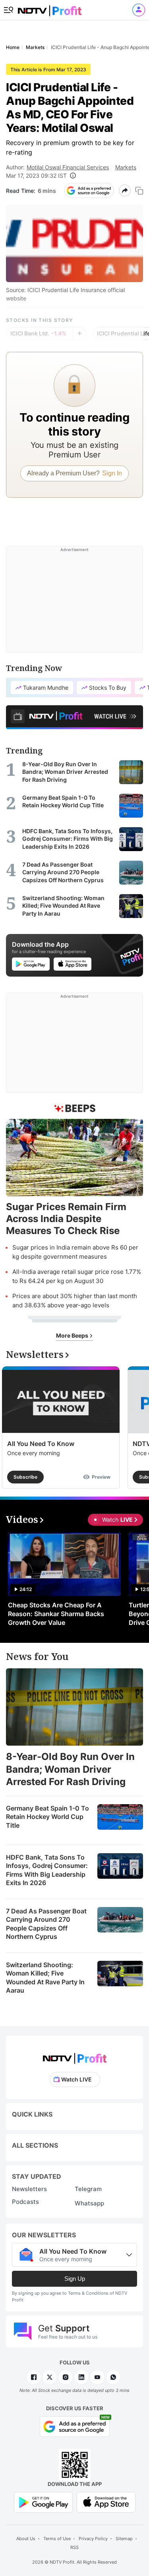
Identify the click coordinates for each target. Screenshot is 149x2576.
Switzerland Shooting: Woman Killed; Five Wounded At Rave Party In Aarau (45, 1978)
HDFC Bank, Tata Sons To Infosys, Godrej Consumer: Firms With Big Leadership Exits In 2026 (47, 1870)
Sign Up (75, 2279)
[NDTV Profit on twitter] (50, 2377)
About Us (26, 2539)
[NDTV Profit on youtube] (97, 2377)
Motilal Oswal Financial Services (68, 167)
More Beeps (73, 1335)
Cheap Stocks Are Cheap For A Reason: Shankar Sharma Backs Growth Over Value (56, 1614)
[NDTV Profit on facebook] (34, 2377)
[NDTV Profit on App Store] (106, 2502)
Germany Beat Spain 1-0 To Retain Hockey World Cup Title (47, 1817)
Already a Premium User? (74, 473)
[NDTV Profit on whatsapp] (113, 2377)
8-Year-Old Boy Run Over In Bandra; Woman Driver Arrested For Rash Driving (70, 1769)
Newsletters (29, 2189)
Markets (126, 167)
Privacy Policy (93, 2539)
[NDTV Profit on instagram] (66, 2377)
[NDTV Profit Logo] (75, 2056)
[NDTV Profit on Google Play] (43, 2502)
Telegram (88, 2189)
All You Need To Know (41, 1444)
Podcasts (25, 2202)
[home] (50, 8)
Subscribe (25, 1477)
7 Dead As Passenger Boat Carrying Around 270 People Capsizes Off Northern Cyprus (46, 1924)
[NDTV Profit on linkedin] (81, 2377)
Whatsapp (89, 2203)
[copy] (139, 191)
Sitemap (124, 2539)
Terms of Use (57, 2539)
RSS (74, 2547)
